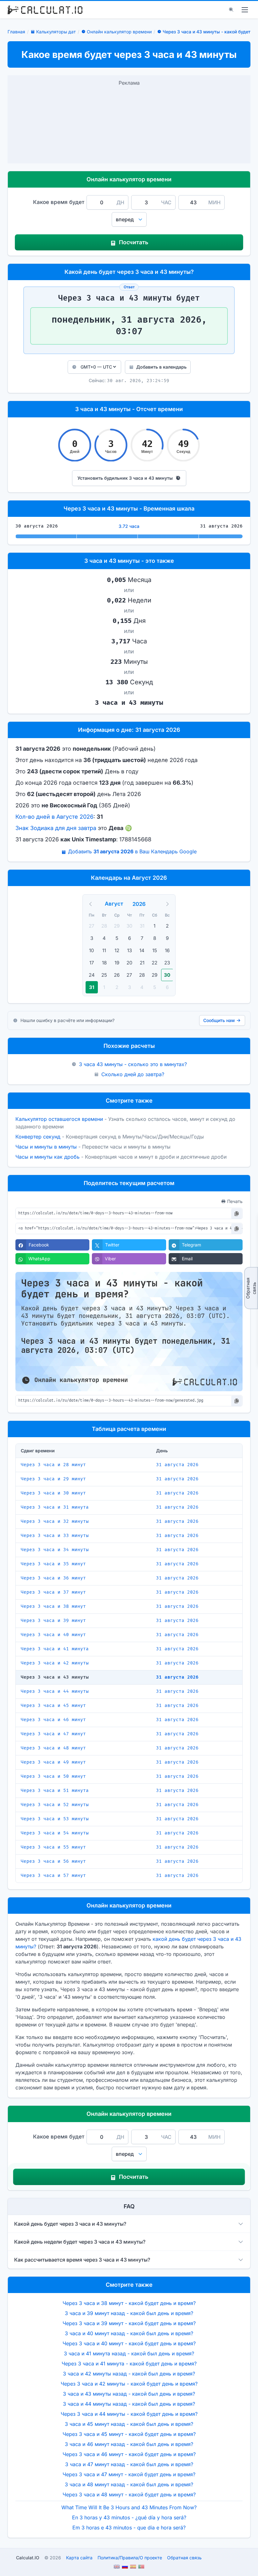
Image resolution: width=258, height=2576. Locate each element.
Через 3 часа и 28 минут (53, 1465)
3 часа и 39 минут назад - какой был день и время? (129, 2313)
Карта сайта (79, 2558)
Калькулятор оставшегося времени (59, 1119)
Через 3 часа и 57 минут (53, 1876)
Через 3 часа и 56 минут (53, 1861)
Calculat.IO (28, 2558)
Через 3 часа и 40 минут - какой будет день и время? (129, 2343)
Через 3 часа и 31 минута (55, 1507)
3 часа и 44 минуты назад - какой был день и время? (129, 2404)
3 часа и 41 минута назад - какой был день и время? (129, 2353)
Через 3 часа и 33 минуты (55, 1536)
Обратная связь (251, 1288)
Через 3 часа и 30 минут (53, 1493)
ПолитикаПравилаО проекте (130, 2558)
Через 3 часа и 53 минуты (55, 1819)
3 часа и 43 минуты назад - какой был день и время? (129, 2394)
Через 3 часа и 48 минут (53, 1748)
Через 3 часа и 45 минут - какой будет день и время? (129, 2434)
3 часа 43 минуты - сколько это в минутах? (133, 1064)
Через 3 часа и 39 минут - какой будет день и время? (129, 2323)
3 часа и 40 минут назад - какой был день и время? (129, 2333)
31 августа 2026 (177, 1465)
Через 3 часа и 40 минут (53, 1635)
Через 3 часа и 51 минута (55, 1791)
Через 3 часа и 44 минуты (55, 1691)
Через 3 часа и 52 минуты (55, 1805)
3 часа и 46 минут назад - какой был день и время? (129, 2444)
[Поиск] (231, 10)
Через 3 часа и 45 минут (53, 1706)
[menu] (245, 10)
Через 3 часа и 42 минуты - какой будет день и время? (129, 2384)
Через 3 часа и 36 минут (53, 1578)
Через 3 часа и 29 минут (53, 1479)
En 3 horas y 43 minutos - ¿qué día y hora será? (129, 2517)
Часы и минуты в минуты (46, 1147)
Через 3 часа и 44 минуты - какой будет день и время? (129, 2414)
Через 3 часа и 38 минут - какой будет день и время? (129, 2303)
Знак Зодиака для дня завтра (56, 828)
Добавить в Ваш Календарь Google (132, 851)
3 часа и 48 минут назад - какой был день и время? (129, 2484)
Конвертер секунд (38, 1137)
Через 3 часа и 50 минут (53, 1776)
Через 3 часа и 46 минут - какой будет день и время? (129, 2454)
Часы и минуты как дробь (48, 1157)
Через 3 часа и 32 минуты (55, 1521)
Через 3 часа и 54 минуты (55, 1833)
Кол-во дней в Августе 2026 (54, 817)
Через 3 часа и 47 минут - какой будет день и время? (129, 2474)
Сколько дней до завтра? (133, 1074)
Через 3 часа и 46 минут (53, 1720)
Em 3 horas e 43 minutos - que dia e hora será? (129, 2528)
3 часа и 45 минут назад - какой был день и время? (129, 2424)
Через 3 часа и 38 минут (53, 1606)
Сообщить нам (219, 1020)
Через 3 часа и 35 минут (53, 1564)
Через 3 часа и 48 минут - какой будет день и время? (129, 2494)
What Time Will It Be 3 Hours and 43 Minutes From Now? (129, 2507)
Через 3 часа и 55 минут (53, 1847)
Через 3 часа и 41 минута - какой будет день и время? (129, 2364)
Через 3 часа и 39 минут (53, 1621)
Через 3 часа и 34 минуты (55, 1550)
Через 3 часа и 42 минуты (55, 1663)
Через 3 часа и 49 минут (53, 1762)
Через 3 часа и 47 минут (53, 1734)
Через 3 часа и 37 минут (53, 1592)
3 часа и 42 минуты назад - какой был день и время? (129, 2374)
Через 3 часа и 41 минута (55, 1649)
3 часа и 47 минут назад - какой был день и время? (129, 2464)
